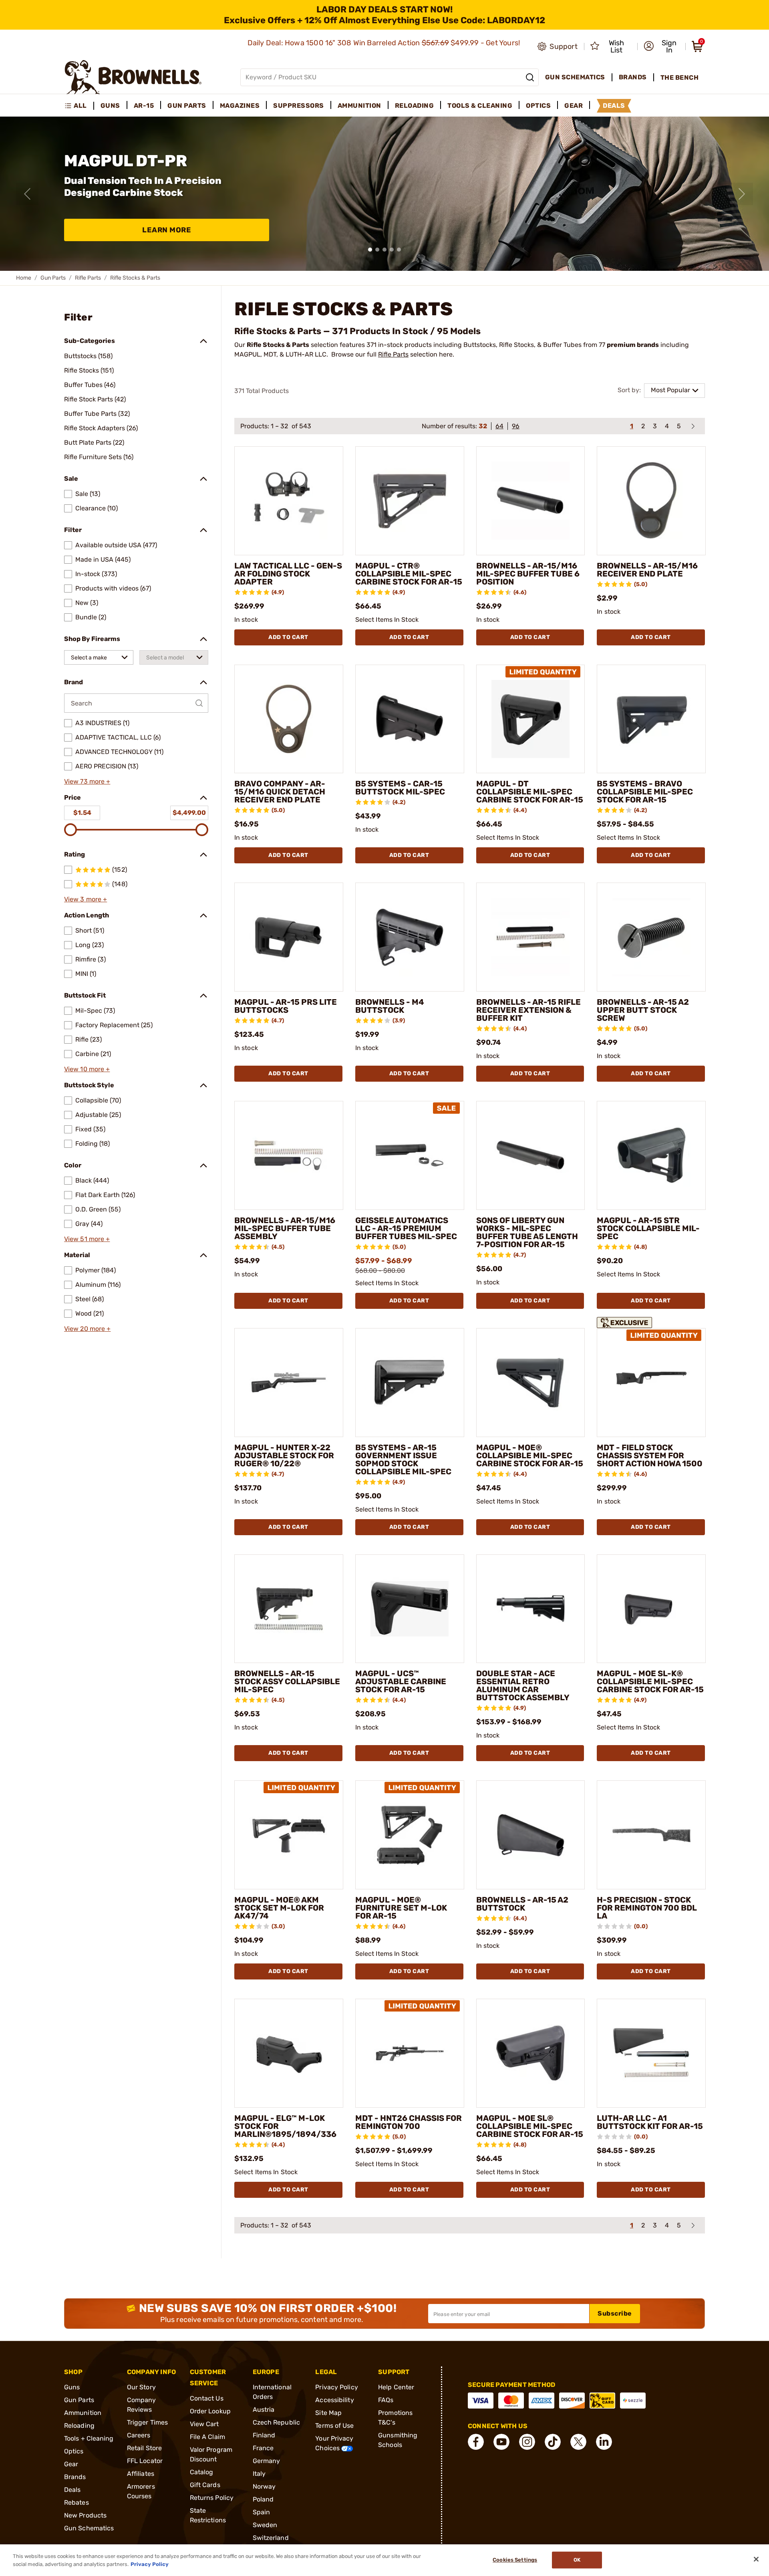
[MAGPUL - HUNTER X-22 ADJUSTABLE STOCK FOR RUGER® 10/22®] (289, 1383)
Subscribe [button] (615, 2313)
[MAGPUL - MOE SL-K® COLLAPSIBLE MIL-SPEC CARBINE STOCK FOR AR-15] (651, 1609)
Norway (264, 2486)
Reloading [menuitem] (415, 106)
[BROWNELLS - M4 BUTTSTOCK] (410, 937)
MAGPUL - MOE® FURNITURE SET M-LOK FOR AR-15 (401, 1908)
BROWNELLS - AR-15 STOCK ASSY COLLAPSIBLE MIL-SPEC (287, 1681)
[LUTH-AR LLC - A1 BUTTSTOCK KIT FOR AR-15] (651, 2053)
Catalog (202, 2472)
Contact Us (207, 2398)
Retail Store (144, 2448)
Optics (74, 2451)
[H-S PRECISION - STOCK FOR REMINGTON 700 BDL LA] (651, 1835)
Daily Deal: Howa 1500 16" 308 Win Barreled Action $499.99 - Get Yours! (385, 43)
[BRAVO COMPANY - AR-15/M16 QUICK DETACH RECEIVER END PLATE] (289, 719)
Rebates (76, 2502)
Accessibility (334, 2400)
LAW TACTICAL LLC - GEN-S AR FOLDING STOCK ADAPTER (288, 574)
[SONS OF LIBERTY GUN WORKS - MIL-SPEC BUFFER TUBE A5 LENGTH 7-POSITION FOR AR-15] (531, 1155)
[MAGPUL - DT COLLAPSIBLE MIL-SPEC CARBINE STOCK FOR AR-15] (531, 719)
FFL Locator (145, 2461)
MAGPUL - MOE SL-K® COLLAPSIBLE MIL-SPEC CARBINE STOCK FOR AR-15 (650, 1681)
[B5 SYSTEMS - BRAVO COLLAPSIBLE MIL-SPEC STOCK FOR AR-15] (651, 719)
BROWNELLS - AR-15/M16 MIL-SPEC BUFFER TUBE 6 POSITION (528, 574)
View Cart (204, 2424)
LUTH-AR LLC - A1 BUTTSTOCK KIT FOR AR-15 (650, 2122)
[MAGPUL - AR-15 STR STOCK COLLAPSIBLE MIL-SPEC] (651, 1155)
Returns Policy (212, 2498)
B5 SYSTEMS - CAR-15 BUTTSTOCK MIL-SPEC (400, 788)
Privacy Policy (336, 2387)
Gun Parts (53, 278)
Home (24, 278)
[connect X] (578, 2442)
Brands (75, 2477)
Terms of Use (334, 2426)
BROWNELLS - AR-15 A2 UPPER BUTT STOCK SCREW (643, 1010)
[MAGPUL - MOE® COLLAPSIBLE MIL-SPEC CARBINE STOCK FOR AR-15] (531, 1383)
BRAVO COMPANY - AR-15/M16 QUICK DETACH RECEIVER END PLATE (280, 792)
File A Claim (207, 2437)
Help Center (396, 2387)
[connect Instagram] (527, 2442)
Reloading (79, 2426)
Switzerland (271, 2538)
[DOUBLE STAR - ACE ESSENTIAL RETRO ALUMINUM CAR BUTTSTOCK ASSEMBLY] (531, 1609)
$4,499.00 (189, 813)
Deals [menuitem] (614, 106)
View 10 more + (87, 1069)
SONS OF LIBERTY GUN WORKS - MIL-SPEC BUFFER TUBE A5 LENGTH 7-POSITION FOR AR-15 (527, 1232)
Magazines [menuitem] (240, 106)
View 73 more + (87, 781)
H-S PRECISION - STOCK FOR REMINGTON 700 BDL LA (647, 1908)
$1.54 (82, 813)
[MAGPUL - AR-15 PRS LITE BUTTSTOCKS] (289, 937)
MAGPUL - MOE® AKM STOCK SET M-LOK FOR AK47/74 (279, 1908)
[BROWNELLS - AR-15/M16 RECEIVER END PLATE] (651, 501)
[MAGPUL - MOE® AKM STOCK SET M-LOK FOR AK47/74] (289, 1835)
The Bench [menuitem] (680, 78)
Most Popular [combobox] (670, 390)
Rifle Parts (88, 278)
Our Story (141, 2387)
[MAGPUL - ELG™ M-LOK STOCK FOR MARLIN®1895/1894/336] (289, 2053)
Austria (264, 2410)
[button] (662, 46)
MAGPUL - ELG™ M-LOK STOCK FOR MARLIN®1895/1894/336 (285, 2126)
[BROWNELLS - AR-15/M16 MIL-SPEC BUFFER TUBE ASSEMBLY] (289, 1155)
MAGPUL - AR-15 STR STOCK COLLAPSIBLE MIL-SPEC (648, 1228)
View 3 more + (86, 899)
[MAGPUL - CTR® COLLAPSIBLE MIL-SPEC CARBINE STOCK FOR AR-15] (410, 501)
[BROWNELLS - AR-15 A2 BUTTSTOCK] (531, 1835)
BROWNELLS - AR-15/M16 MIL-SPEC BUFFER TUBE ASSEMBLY (285, 1228)
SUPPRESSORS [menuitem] (299, 106)
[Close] (756, 2559)
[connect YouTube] (501, 2442)
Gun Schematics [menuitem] (575, 77)
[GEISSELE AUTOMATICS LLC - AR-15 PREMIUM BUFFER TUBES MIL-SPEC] (410, 1155)
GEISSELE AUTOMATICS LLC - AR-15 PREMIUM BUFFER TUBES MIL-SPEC (406, 1228)
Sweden (265, 2525)
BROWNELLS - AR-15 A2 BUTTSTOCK (522, 1904)
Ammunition (83, 2413)
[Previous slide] (27, 194)
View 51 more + (87, 1239)
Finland (264, 2435)
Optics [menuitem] (538, 106)
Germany (267, 2461)
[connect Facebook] (476, 2442)
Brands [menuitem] (633, 77)
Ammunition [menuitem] (359, 106)
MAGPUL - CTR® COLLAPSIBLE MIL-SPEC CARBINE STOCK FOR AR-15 (409, 574)
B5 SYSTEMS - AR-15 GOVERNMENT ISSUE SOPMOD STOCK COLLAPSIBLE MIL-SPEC (403, 1459)
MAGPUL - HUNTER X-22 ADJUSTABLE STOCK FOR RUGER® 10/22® (284, 1455)
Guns (72, 2387)
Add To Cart (288, 637)
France (263, 2448)
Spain (262, 2512)
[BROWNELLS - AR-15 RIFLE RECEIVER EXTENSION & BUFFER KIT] (531, 937)
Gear (71, 2464)
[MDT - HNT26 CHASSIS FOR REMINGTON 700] (410, 2053)
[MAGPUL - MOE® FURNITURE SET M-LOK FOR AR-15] (410, 1835)
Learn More (167, 230)
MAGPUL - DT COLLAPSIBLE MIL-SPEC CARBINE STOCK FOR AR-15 (530, 792)
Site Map (328, 2413)
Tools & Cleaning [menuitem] (480, 106)
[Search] (530, 77)
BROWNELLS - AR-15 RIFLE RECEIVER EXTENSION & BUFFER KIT (528, 1010)
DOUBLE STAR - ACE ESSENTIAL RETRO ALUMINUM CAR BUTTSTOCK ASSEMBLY (523, 1685)
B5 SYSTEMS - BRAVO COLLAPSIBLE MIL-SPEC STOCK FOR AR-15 (645, 792)
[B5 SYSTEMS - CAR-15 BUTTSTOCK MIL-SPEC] (410, 719)
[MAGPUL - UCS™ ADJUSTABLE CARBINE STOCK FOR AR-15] (410, 1609)
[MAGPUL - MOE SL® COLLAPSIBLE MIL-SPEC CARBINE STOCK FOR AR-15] (531, 2053)
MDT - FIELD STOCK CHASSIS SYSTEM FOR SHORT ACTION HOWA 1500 (650, 1455)
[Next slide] (742, 194)
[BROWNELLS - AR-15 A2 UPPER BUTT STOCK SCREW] (651, 937)
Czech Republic (276, 2422)
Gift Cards (205, 2485)
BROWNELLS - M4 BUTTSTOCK (390, 1006)
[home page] (133, 77)
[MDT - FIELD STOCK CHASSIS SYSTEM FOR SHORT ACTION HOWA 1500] (651, 1383)
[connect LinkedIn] (604, 2442)
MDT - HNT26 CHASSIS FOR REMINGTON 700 (409, 2122)
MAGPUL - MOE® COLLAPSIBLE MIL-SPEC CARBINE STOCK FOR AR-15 (530, 1455)
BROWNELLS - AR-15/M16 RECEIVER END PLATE (647, 570)
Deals (72, 2490)
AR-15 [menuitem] (144, 106)
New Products (85, 2515)
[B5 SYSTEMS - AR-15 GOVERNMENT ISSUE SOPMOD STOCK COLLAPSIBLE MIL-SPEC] (410, 1383)
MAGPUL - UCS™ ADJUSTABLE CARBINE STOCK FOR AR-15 (401, 1681)
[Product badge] (626, 1321)
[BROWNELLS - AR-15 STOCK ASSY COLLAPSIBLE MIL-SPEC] (289, 1609)
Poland (263, 2499)
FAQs (386, 2400)
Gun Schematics (89, 2528)
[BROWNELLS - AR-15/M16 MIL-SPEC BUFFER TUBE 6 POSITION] (531, 501)
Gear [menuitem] (574, 106)
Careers (139, 2435)
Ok (577, 2560)
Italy (259, 2474)
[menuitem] (79, 106)
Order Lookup (210, 2411)
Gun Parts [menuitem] (187, 106)
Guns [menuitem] (110, 106)
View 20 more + (87, 1329)
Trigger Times (147, 2422)
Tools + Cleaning (89, 2438)
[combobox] (99, 657)
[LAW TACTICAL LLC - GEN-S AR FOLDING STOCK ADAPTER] (289, 501)
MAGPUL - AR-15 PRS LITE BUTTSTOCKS (286, 1006)
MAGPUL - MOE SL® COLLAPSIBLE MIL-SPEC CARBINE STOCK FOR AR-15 (530, 2126)
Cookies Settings (515, 2560)
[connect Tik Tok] (553, 2442)
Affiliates (141, 2474)
